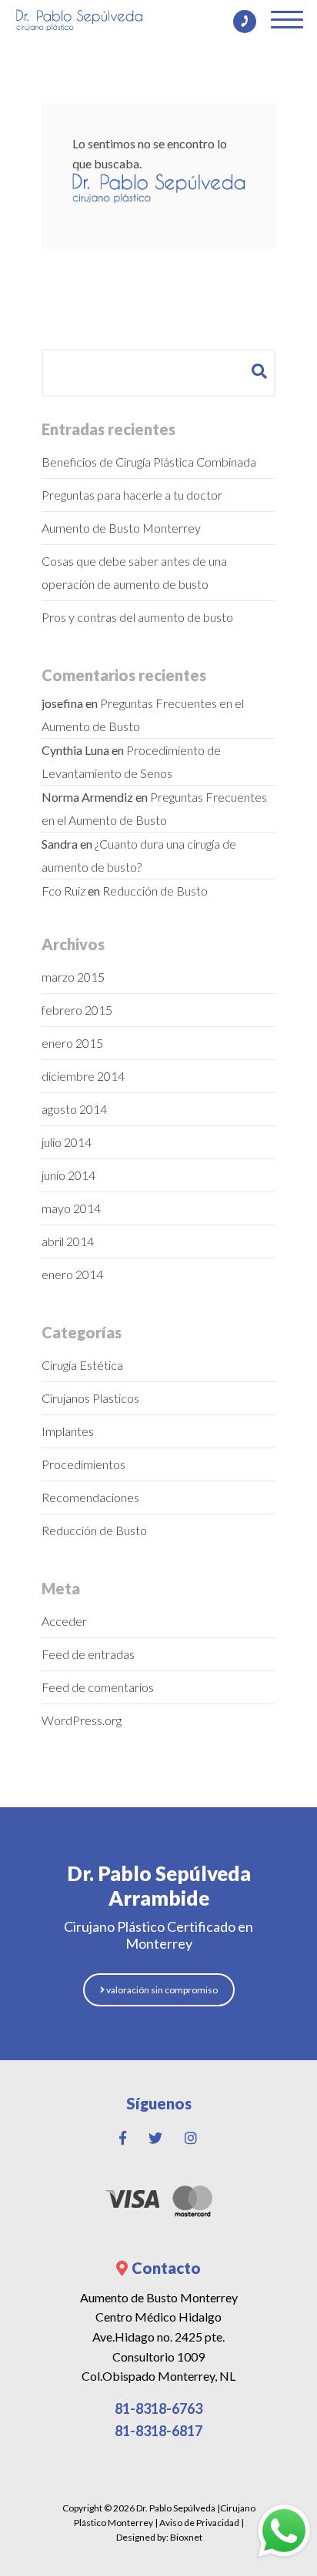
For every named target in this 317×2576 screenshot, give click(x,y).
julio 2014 (67, 1142)
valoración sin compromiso (161, 1990)
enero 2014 (72, 1274)
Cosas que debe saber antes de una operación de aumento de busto (134, 572)
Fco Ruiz (63, 891)
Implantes (68, 1431)
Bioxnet (186, 2537)
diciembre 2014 (83, 1076)
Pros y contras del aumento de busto (137, 617)
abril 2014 (68, 1241)
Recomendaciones (90, 1497)
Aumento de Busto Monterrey (121, 528)
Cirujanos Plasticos (90, 1398)
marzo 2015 (73, 977)
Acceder (64, 1621)
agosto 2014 (74, 1109)
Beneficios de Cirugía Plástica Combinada (149, 462)
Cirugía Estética (82, 1365)
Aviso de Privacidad (199, 2523)
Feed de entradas (88, 1654)
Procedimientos (83, 1464)
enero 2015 (72, 1043)
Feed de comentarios (98, 1687)
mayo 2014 (71, 1208)
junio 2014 (68, 1175)
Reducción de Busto (155, 891)
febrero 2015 (77, 1010)
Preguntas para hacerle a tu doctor (132, 495)
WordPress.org (82, 1720)
